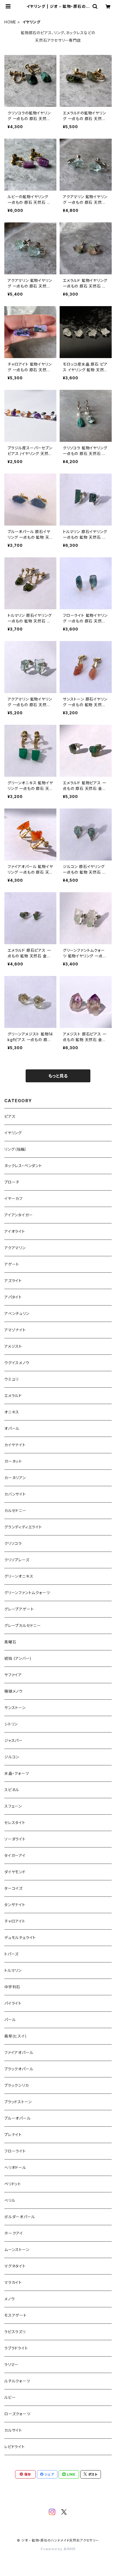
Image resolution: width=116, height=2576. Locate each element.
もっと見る (58, 1076)
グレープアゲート (19, 1609)
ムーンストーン (17, 2250)
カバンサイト (15, 1494)
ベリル (10, 2200)
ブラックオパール (19, 2069)
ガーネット (13, 1461)
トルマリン (13, 1970)
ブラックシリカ (17, 2085)
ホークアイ (14, 2233)
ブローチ (12, 1182)
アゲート (12, 1264)
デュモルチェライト (20, 1938)
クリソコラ (13, 1543)
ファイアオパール (19, 2052)
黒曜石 (10, 1642)
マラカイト (13, 2282)
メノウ (9, 2299)
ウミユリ (11, 1379)
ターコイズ (13, 1888)
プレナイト (13, 2135)
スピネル (12, 1790)
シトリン (11, 1724)
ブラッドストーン (18, 2102)
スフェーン (13, 1806)
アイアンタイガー (18, 1215)
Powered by (52, 2549)
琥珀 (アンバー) (18, 1658)
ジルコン (12, 1757)
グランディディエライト (23, 1527)
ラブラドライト (16, 2348)
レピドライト (15, 2447)
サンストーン (15, 1708)
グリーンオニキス (19, 1576)
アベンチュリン (17, 1313)
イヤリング (13, 1133)
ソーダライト (15, 1839)
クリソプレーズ (17, 1560)
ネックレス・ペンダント (23, 1166)
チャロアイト (15, 1921)
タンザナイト (15, 1905)
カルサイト (13, 2430)
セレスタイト (15, 1823)
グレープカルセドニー (23, 1625)
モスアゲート (16, 2315)
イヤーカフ (13, 1198)
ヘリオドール (15, 2167)
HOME (10, 22)
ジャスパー (13, 1740)
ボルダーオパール (20, 2217)
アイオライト (15, 1231)
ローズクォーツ (17, 2414)
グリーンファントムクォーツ (27, 1593)
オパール (12, 1428)
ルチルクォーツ (17, 2381)
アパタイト (13, 1297)
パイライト (13, 2003)
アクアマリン (15, 1248)
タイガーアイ (15, 1855)
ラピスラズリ (15, 2332)
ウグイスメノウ (17, 1363)
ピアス (10, 1116)
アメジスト (13, 1346)
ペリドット (13, 2184)
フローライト (15, 2151)
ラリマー (11, 2365)
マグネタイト (15, 2266)
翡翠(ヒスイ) (16, 2036)
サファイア (13, 1675)
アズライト (13, 1281)
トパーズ (11, 1954)
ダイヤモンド (15, 1872)
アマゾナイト (15, 1330)
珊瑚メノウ (13, 1691)
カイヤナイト (15, 1445)
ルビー (10, 2397)
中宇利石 (12, 1987)
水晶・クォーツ (17, 1773)
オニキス (12, 1412)
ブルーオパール (18, 2118)
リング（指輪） (16, 1149)
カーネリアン (15, 1478)
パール (10, 2020)
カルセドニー (15, 1511)
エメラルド (13, 1396)
